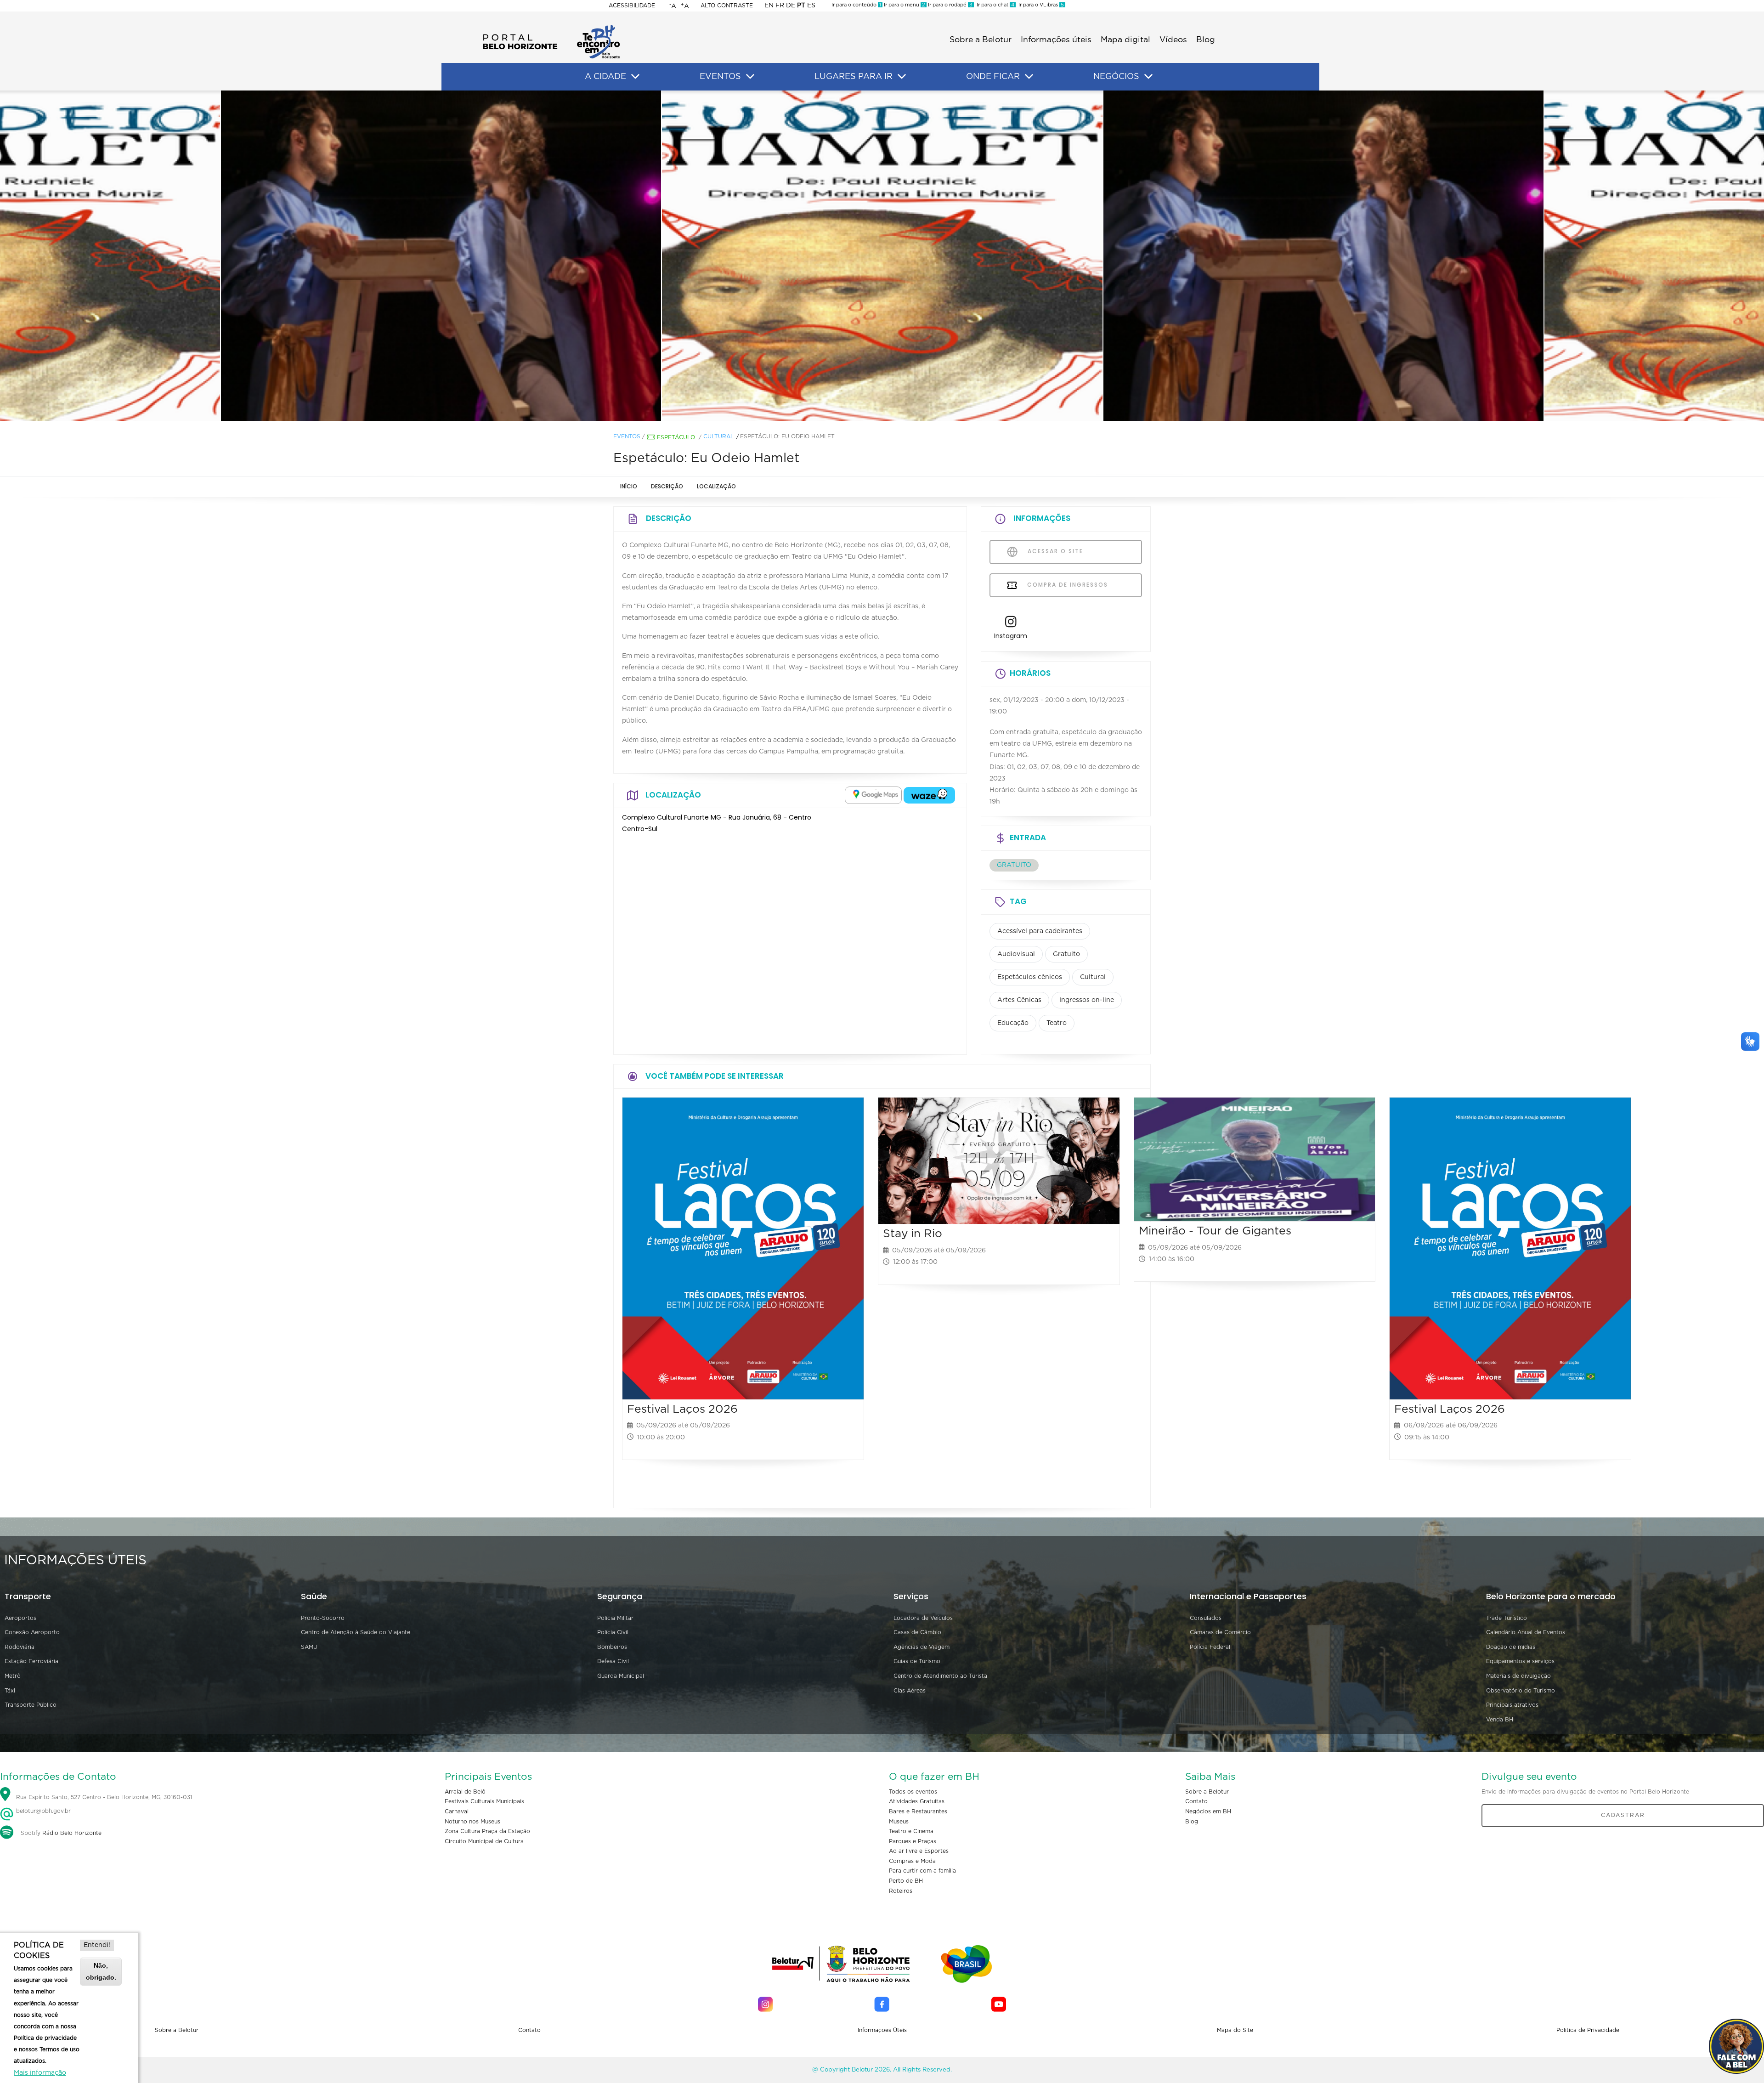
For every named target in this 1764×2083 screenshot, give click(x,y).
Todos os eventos (913, 1792)
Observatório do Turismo (1521, 1691)
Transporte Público (31, 1705)
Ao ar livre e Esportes (919, 1851)
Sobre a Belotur (981, 40)
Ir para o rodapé (950, 5)
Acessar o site (1054, 551)
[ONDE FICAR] (1029, 77)
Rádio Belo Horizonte (72, 1833)
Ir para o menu (904, 5)
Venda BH (1500, 1720)
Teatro (1057, 1023)
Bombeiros (612, 1647)
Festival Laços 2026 (682, 1409)
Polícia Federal (1210, 1647)
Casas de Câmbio (917, 1632)
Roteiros (901, 1891)
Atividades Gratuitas (917, 1801)
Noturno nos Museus (472, 1822)
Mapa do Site (1235, 2030)
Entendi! (97, 1945)
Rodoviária (20, 1647)
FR (780, 6)
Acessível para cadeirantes (1040, 931)
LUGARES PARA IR (854, 77)
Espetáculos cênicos (1030, 977)
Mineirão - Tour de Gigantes (1215, 1231)
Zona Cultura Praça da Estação (487, 1831)
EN (769, 6)
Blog (1206, 40)
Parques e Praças (913, 1841)
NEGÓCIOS (1116, 77)
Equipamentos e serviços (1520, 1661)
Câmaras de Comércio (1220, 1632)
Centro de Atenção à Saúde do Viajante (356, 1632)
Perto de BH (906, 1881)
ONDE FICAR (993, 77)
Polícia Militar (615, 1618)
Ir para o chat (994, 5)
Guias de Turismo (917, 1661)
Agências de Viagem (922, 1647)
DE (791, 6)
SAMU (309, 1647)
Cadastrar (1623, 1815)
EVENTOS (720, 77)
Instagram (1011, 636)
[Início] (551, 28)
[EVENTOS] (750, 77)
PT (801, 6)
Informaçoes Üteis (882, 2030)
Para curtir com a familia (922, 1871)
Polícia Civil (613, 1632)
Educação (1013, 1023)
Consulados (1206, 1618)
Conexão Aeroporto (32, 1632)
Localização (716, 486)
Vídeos (1173, 40)
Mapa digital (1125, 40)
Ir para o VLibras (1040, 5)
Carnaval (457, 1811)
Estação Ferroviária (31, 1661)
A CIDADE (605, 77)
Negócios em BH (1208, 1811)
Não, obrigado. (101, 1971)
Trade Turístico (1507, 1618)
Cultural (718, 436)
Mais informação (40, 2073)
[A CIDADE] (635, 77)
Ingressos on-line (1087, 1000)
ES (811, 6)
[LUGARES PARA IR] (902, 77)
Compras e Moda (912, 1861)
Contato (1196, 1801)
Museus (899, 1822)
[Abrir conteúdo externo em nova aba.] (873, 795)
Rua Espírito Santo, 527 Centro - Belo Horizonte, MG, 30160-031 (104, 1797)
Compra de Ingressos (1066, 585)
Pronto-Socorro (323, 1618)
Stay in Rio (913, 1234)
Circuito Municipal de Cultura (484, 1841)
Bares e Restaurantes (918, 1811)
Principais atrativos (1512, 1705)
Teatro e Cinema (911, 1831)
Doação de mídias (1511, 1647)
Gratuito (1066, 954)
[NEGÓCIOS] (1148, 77)
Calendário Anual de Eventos (1526, 1632)
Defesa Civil (613, 1661)
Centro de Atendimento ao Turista (940, 1676)
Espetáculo (676, 437)
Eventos (627, 436)
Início (629, 486)
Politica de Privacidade (1588, 2030)
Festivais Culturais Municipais (484, 1801)
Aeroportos (20, 1618)
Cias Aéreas (910, 1691)
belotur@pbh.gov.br (42, 1811)
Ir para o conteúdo (856, 5)
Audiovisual (1016, 954)
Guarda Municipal (621, 1676)
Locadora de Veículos (923, 1618)
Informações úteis (1056, 40)
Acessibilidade (632, 6)
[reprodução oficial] (441, 256)
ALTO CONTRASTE (727, 6)
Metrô (13, 1676)
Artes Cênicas (1019, 1000)
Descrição (667, 486)
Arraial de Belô (465, 1792)
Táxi (10, 1691)
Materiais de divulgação (1518, 1676)
